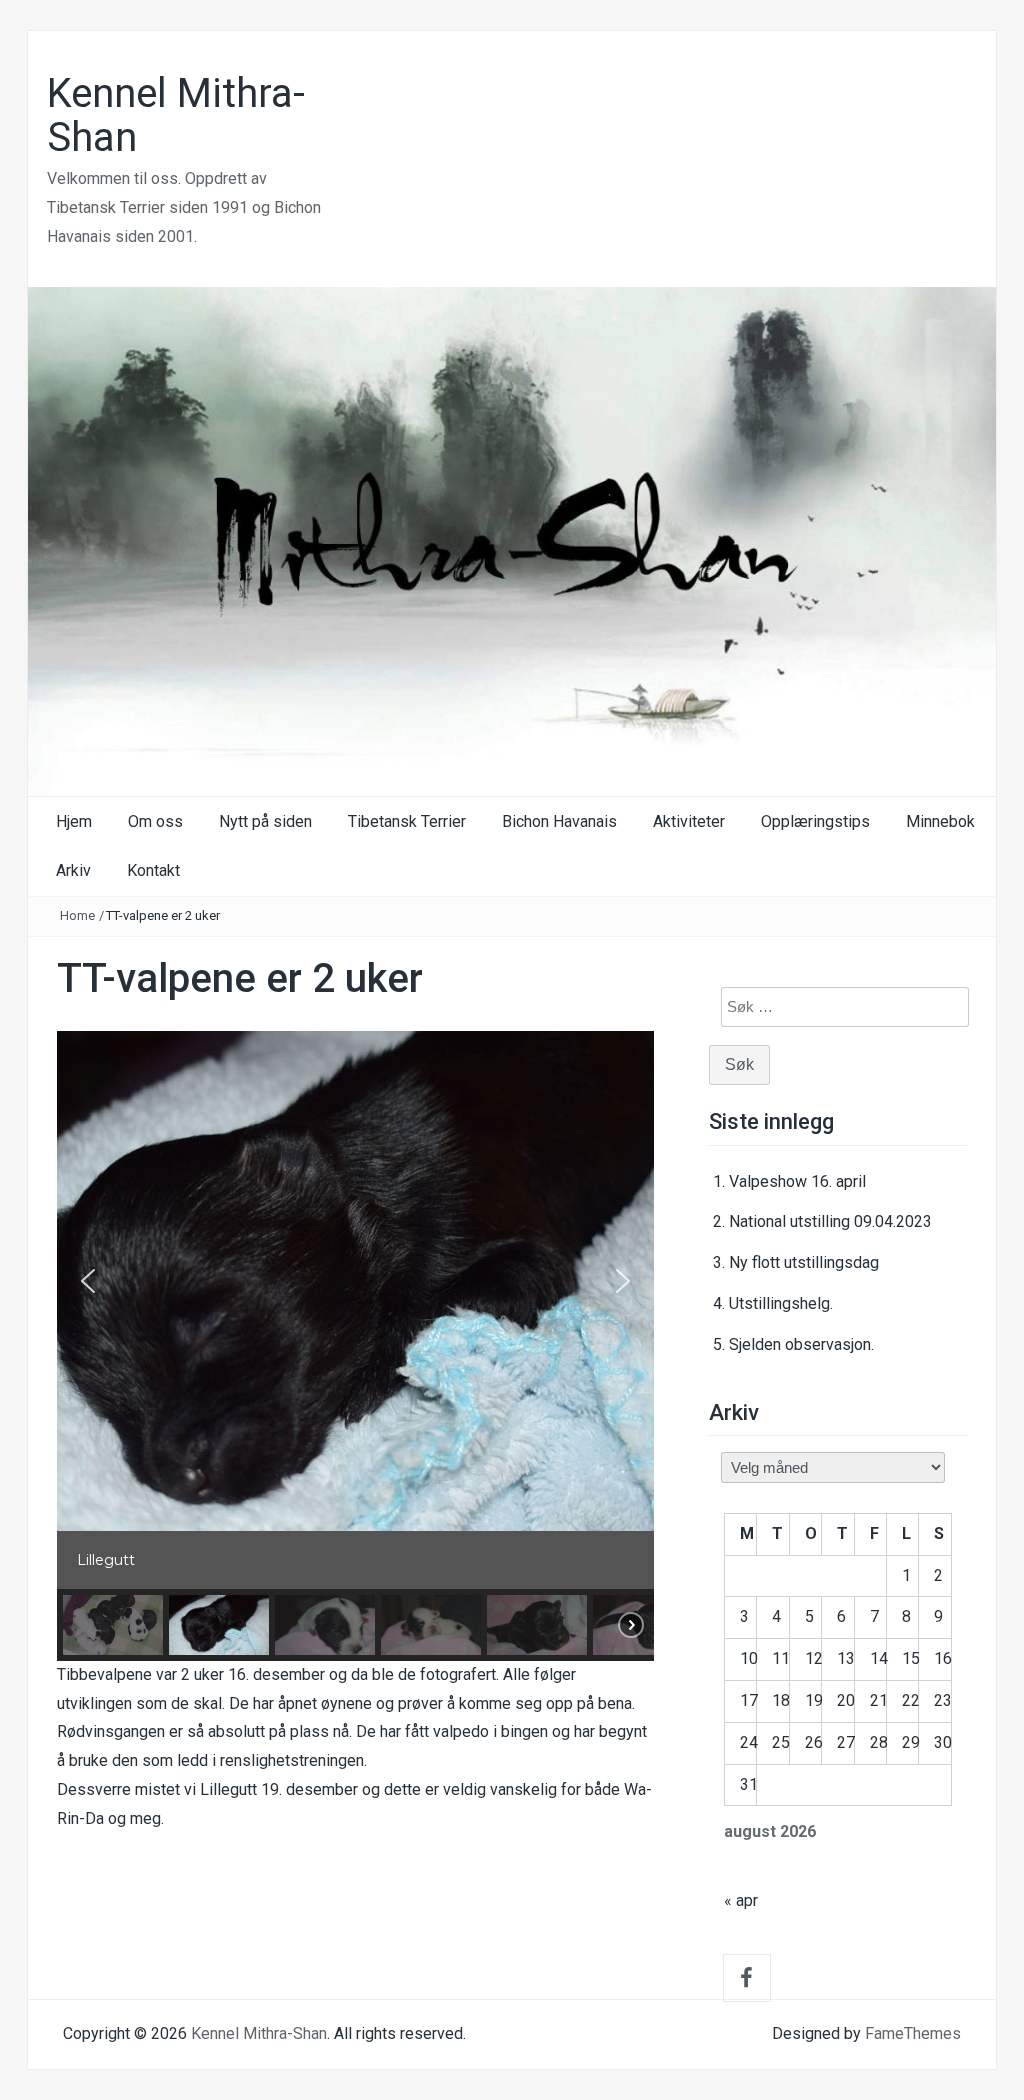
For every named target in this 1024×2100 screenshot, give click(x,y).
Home (77, 915)
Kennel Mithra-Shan (176, 115)
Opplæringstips (815, 821)
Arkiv (73, 870)
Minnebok (940, 821)
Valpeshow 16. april (797, 1181)
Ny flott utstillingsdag (804, 1262)
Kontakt (153, 870)
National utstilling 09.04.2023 (830, 1221)
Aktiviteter (689, 821)
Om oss (155, 821)
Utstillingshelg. (781, 1303)
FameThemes (913, 2033)
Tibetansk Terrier (407, 821)
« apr (741, 1900)
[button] (88, 1281)
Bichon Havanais (559, 821)
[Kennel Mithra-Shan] (512, 540)
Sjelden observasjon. (801, 1344)
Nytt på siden (265, 821)
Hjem (74, 821)
